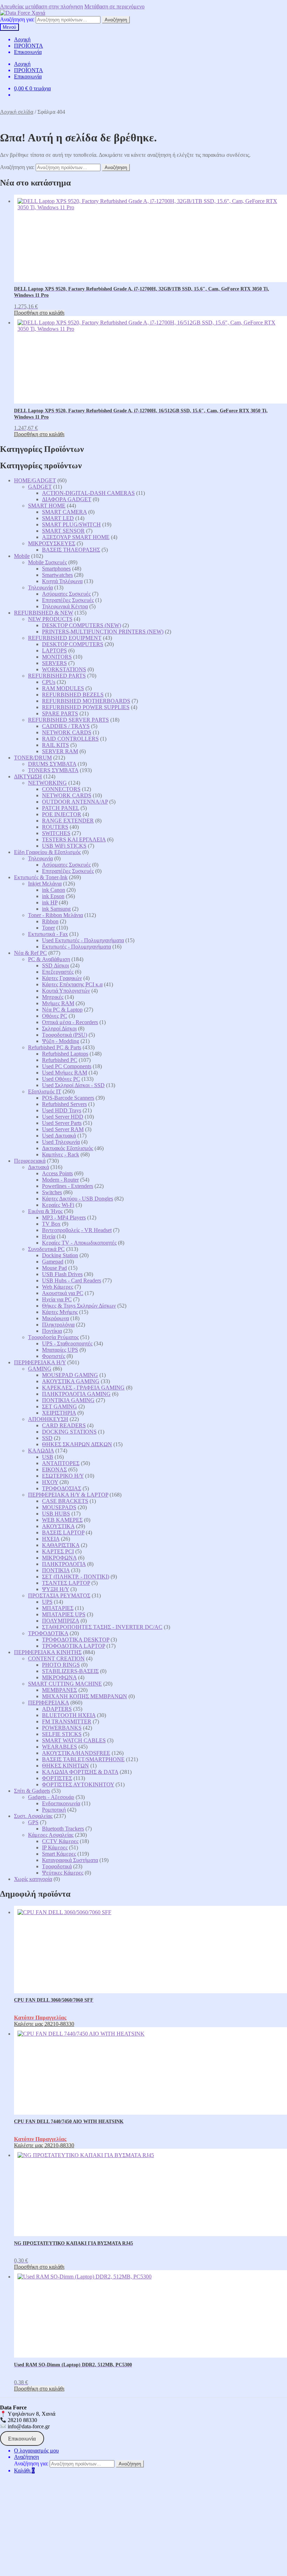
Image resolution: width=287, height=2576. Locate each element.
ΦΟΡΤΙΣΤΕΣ (57, 1778)
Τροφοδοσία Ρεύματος (53, 1337)
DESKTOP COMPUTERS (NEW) (82, 625)
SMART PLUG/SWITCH (71, 524)
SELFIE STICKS (62, 1734)
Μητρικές (53, 997)
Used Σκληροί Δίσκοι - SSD (73, 1085)
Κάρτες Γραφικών (62, 978)
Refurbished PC (60, 1060)
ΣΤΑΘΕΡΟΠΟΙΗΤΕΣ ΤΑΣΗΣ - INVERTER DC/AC (102, 1627)
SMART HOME (47, 506)
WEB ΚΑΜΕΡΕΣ (62, 1520)
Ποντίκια (52, 1331)
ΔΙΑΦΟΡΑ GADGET (67, 499)
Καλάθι (24, 2470)
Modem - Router (60, 1180)
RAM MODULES (63, 688)
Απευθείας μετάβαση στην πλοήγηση (41, 6)
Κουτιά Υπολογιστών (66, 991)
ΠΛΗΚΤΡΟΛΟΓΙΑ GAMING (76, 1394)
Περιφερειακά (30, 1161)
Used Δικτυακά (59, 1136)
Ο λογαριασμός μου (36, 2451)
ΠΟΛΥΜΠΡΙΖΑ (61, 1621)
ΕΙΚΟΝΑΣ (54, 1469)
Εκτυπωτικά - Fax (48, 934)
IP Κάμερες (55, 1847)
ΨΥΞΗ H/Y (55, 1589)
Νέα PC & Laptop (62, 1010)
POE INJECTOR (62, 814)
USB (48, 1457)
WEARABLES (59, 1747)
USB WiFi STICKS (64, 846)
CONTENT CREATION (56, 1658)
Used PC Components (67, 1066)
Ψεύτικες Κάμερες (63, 1873)
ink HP (50, 902)
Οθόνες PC (55, 1016)
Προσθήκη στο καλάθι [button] (39, 313)
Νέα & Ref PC (30, 953)
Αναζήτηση (116, 20)
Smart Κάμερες (59, 1854)
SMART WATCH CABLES (74, 1740)
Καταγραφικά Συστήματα (70, 1860)
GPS (33, 1822)
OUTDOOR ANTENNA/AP (75, 802)
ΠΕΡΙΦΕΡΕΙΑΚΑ (48, 1703)
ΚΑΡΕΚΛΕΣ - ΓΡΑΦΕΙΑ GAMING (83, 1388)
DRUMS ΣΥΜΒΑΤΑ (52, 764)
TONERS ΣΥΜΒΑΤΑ (53, 770)
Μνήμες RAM (58, 1003)
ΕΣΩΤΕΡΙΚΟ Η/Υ (63, 1476)
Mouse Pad (54, 1268)
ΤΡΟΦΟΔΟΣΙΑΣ (62, 1488)
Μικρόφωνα (55, 1318)
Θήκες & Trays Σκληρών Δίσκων (79, 1306)
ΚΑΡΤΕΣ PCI (58, 1551)
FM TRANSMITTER (67, 1721)
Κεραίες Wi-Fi (58, 1205)
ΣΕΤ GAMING (59, 1406)
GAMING (40, 1369)
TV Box (51, 1224)
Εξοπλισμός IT (45, 1091)
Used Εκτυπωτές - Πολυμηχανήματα (83, 940)
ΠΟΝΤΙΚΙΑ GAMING (68, 1400)
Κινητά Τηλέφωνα (62, 581)
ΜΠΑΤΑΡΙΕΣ (58, 1608)
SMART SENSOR (63, 531)
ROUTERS (55, 827)
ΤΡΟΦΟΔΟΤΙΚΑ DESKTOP (76, 1640)
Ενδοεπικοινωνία (61, 1803)
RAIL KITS (55, 745)
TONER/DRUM (33, 758)
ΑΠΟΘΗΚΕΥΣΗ (48, 1419)
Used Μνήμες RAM (65, 1073)
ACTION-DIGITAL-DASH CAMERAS (88, 493)
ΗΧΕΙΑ (51, 1539)
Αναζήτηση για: (17, 19)
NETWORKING (47, 783)
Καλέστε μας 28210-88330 (44, 2024)
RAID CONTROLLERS (70, 739)
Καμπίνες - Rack (61, 1154)
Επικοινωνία (28, 52)
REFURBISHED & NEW (44, 613)
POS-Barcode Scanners (68, 1098)
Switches (52, 1192)
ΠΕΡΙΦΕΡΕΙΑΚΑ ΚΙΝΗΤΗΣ (48, 1652)
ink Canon (54, 890)
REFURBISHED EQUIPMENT (65, 638)
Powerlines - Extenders (68, 1186)
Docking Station (60, 1255)
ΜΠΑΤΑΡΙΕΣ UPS (64, 1614)
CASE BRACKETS (65, 1501)
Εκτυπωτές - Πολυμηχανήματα (76, 947)
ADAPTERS (57, 1709)
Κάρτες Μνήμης (60, 1312)
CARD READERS (64, 1425)
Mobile (22, 556)
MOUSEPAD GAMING (70, 1375)
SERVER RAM (60, 751)
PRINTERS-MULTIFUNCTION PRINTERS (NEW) (103, 632)
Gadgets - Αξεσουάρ (51, 1797)
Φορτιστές (54, 1356)
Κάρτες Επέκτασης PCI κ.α (72, 984)
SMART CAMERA (64, 512)
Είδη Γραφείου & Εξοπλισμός (47, 852)
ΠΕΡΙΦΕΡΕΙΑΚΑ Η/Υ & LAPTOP (68, 1495)
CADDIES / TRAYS (66, 726)
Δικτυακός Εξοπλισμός (68, 1148)
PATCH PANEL (61, 808)
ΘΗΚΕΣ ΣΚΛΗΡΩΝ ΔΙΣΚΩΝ (77, 1444)
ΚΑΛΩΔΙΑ (41, 1451)
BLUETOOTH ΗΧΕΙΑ (69, 1715)
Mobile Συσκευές (47, 562)
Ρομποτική (54, 1810)
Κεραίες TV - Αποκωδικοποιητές (79, 1243)
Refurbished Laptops (65, 1054)
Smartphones (56, 569)
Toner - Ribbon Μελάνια (55, 915)
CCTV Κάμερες (60, 1841)
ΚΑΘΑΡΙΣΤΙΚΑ (61, 1545)
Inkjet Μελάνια (45, 884)
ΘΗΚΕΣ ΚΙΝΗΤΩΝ (65, 1766)
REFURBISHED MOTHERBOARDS (86, 701)
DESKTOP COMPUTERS (73, 644)
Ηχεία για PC (57, 1299)
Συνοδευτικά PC (46, 1249)
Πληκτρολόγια (58, 1325)
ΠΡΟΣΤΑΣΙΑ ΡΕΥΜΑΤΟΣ (59, 1595)
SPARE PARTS (60, 713)
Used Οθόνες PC (61, 1079)
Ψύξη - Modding (61, 1041)
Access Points (57, 1173)
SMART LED (58, 518)
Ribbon (50, 921)
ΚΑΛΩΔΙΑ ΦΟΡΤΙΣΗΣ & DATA (80, 1772)
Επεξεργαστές (58, 972)
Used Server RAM (63, 1129)
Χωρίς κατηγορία (33, 1879)
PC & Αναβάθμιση (49, 959)
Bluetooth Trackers (63, 1829)
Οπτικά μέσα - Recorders (70, 1022)
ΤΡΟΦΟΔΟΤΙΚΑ (48, 1633)
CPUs (49, 682)
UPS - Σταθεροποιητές (67, 1343)
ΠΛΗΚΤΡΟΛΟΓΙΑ (64, 1564)
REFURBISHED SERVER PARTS (68, 720)
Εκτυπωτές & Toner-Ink (41, 877)
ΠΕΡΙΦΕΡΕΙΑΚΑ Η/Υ (40, 1362)
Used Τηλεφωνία (61, 1142)
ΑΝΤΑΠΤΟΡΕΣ (61, 1463)
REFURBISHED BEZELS (73, 695)
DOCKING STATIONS (69, 1432)
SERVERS (54, 663)
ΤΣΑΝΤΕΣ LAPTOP (66, 1583)
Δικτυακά (38, 1167)
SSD (47, 1438)
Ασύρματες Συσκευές (66, 594)
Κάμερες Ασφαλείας (51, 1835)
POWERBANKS (62, 1728)
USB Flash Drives (62, 1274)
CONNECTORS (61, 789)
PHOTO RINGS (61, 1665)
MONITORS (57, 657)
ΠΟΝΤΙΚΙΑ (56, 1570)
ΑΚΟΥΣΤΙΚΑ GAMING (71, 1381)
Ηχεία (49, 1236)
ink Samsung (56, 909)
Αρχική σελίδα (17, 112)
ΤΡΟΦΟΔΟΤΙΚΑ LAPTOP (73, 1646)
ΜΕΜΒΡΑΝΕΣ (59, 1690)
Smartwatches (57, 575)
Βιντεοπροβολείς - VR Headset (77, 1230)
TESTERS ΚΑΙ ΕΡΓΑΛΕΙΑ (74, 839)
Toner (48, 928)
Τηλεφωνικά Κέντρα (65, 606)
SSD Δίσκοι (55, 965)
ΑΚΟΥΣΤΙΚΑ (58, 1526)
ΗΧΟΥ (50, 1482)
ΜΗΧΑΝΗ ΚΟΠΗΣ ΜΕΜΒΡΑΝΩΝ (85, 1696)
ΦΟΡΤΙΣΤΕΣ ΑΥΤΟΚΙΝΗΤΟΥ (78, 1784)
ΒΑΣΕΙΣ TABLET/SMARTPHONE (83, 1759)
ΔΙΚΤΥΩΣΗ (28, 776)
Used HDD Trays (62, 1110)
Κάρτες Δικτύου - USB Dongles (78, 1199)
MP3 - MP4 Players (64, 1217)
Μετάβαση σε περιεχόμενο (114, 6)
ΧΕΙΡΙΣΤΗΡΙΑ (59, 1413)
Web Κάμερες (58, 1287)
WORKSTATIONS (64, 669)
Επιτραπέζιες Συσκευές (68, 600)
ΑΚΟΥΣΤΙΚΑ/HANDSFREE (76, 1753)
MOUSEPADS (59, 1507)
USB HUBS (56, 1514)
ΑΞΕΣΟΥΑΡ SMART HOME (76, 537)
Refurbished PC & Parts (55, 1047)
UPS (47, 1602)
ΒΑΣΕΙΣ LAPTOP (63, 1532)
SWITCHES (56, 833)
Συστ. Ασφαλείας (33, 1816)
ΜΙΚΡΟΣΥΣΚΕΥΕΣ (52, 543)
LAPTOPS (54, 650)
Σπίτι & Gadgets (32, 1791)
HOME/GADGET (35, 480)
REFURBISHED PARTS (57, 676)
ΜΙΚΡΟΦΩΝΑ (59, 1558)
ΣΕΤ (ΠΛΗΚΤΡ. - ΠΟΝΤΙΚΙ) (76, 1577)
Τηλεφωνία (40, 587)
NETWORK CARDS (67, 732)
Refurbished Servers (64, 1104)
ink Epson (53, 896)
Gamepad (53, 1262)
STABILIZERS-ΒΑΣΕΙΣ (70, 1671)
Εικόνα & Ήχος (45, 1211)
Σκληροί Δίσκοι (59, 1028)
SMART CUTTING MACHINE (65, 1684)
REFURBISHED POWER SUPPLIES (86, 707)
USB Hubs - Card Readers (72, 1280)
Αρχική (22, 39)
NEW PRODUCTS (50, 619)
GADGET (40, 487)
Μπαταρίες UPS (60, 1350)
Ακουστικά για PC (63, 1293)
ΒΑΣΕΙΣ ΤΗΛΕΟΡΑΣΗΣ (71, 550)
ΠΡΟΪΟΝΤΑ (29, 46)
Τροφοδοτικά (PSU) (65, 1035)
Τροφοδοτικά (57, 1866)
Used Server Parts (62, 1123)
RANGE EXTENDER (68, 821)
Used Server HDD (63, 1117)
